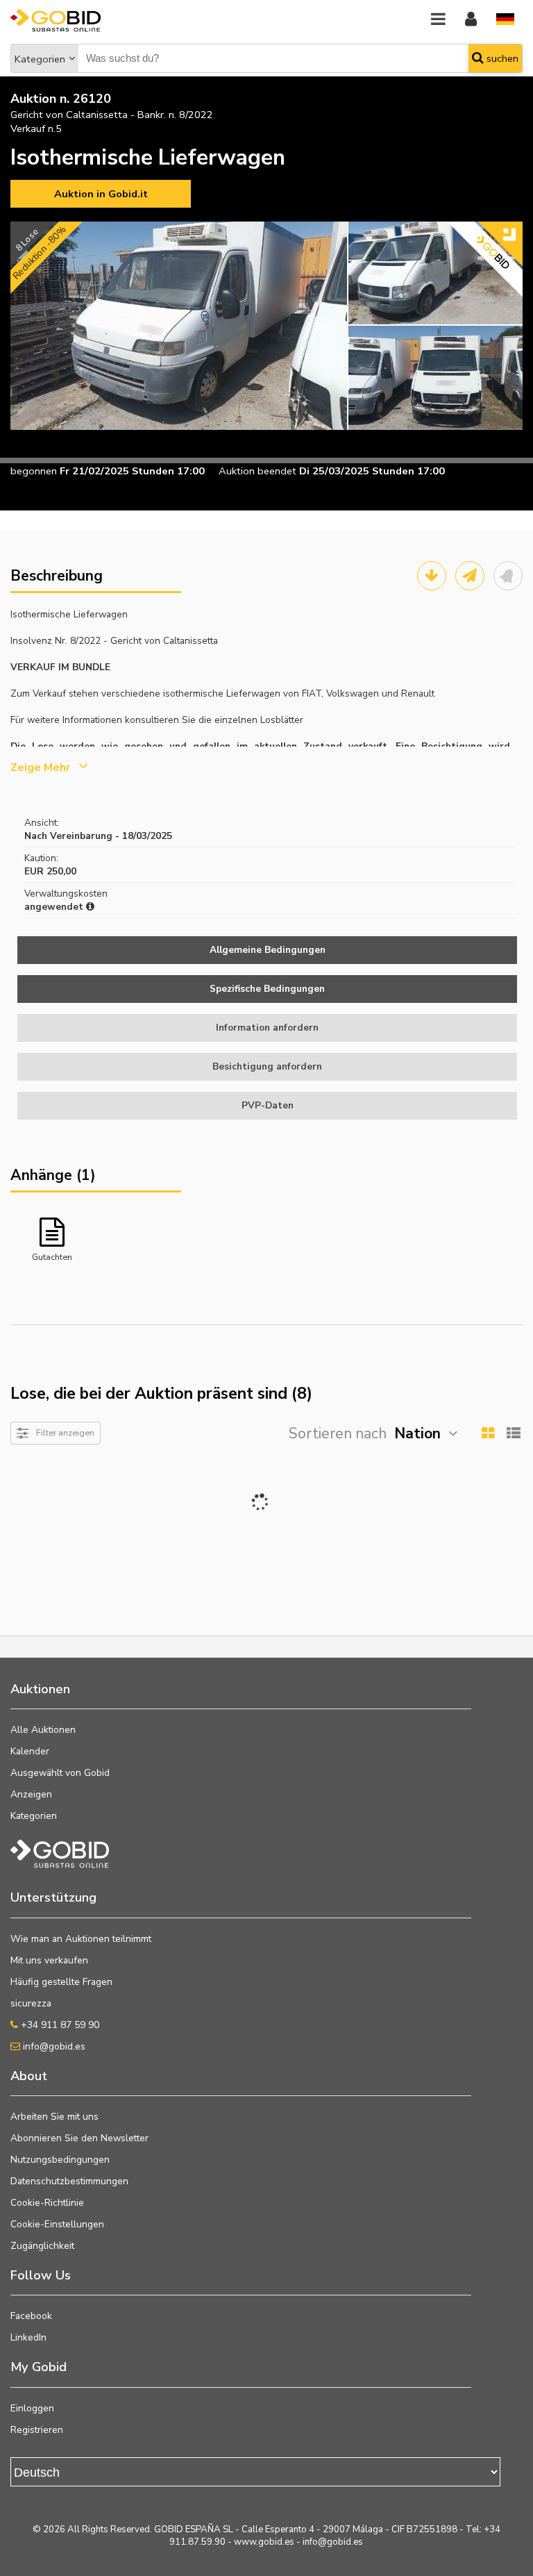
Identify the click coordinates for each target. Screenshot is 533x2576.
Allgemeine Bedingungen (268, 950)
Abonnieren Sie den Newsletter (79, 2138)
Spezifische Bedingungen (267, 989)
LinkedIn (28, 2337)
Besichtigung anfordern (267, 1066)
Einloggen (32, 2408)
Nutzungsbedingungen (60, 2160)
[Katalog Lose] (432, 576)
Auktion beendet (257, 471)
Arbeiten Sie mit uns (54, 2117)
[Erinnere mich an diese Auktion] (508, 576)
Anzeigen (31, 1794)
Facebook (31, 2316)
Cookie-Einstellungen (57, 2224)
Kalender (30, 1751)
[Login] (471, 20)
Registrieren (37, 2430)
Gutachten (52, 1257)
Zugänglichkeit (42, 2246)
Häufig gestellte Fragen (61, 1982)
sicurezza (31, 2003)
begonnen (34, 471)
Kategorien (40, 59)
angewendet (55, 907)
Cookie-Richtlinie (47, 2203)
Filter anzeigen (65, 1432)
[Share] (470, 576)
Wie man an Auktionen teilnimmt (81, 1939)
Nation (417, 1434)
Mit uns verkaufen (49, 1960)
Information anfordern (267, 1028)
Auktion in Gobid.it (101, 194)
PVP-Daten (268, 1105)
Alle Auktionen (43, 1730)
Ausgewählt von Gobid (60, 1773)
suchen (501, 58)
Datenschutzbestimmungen (69, 2181)
